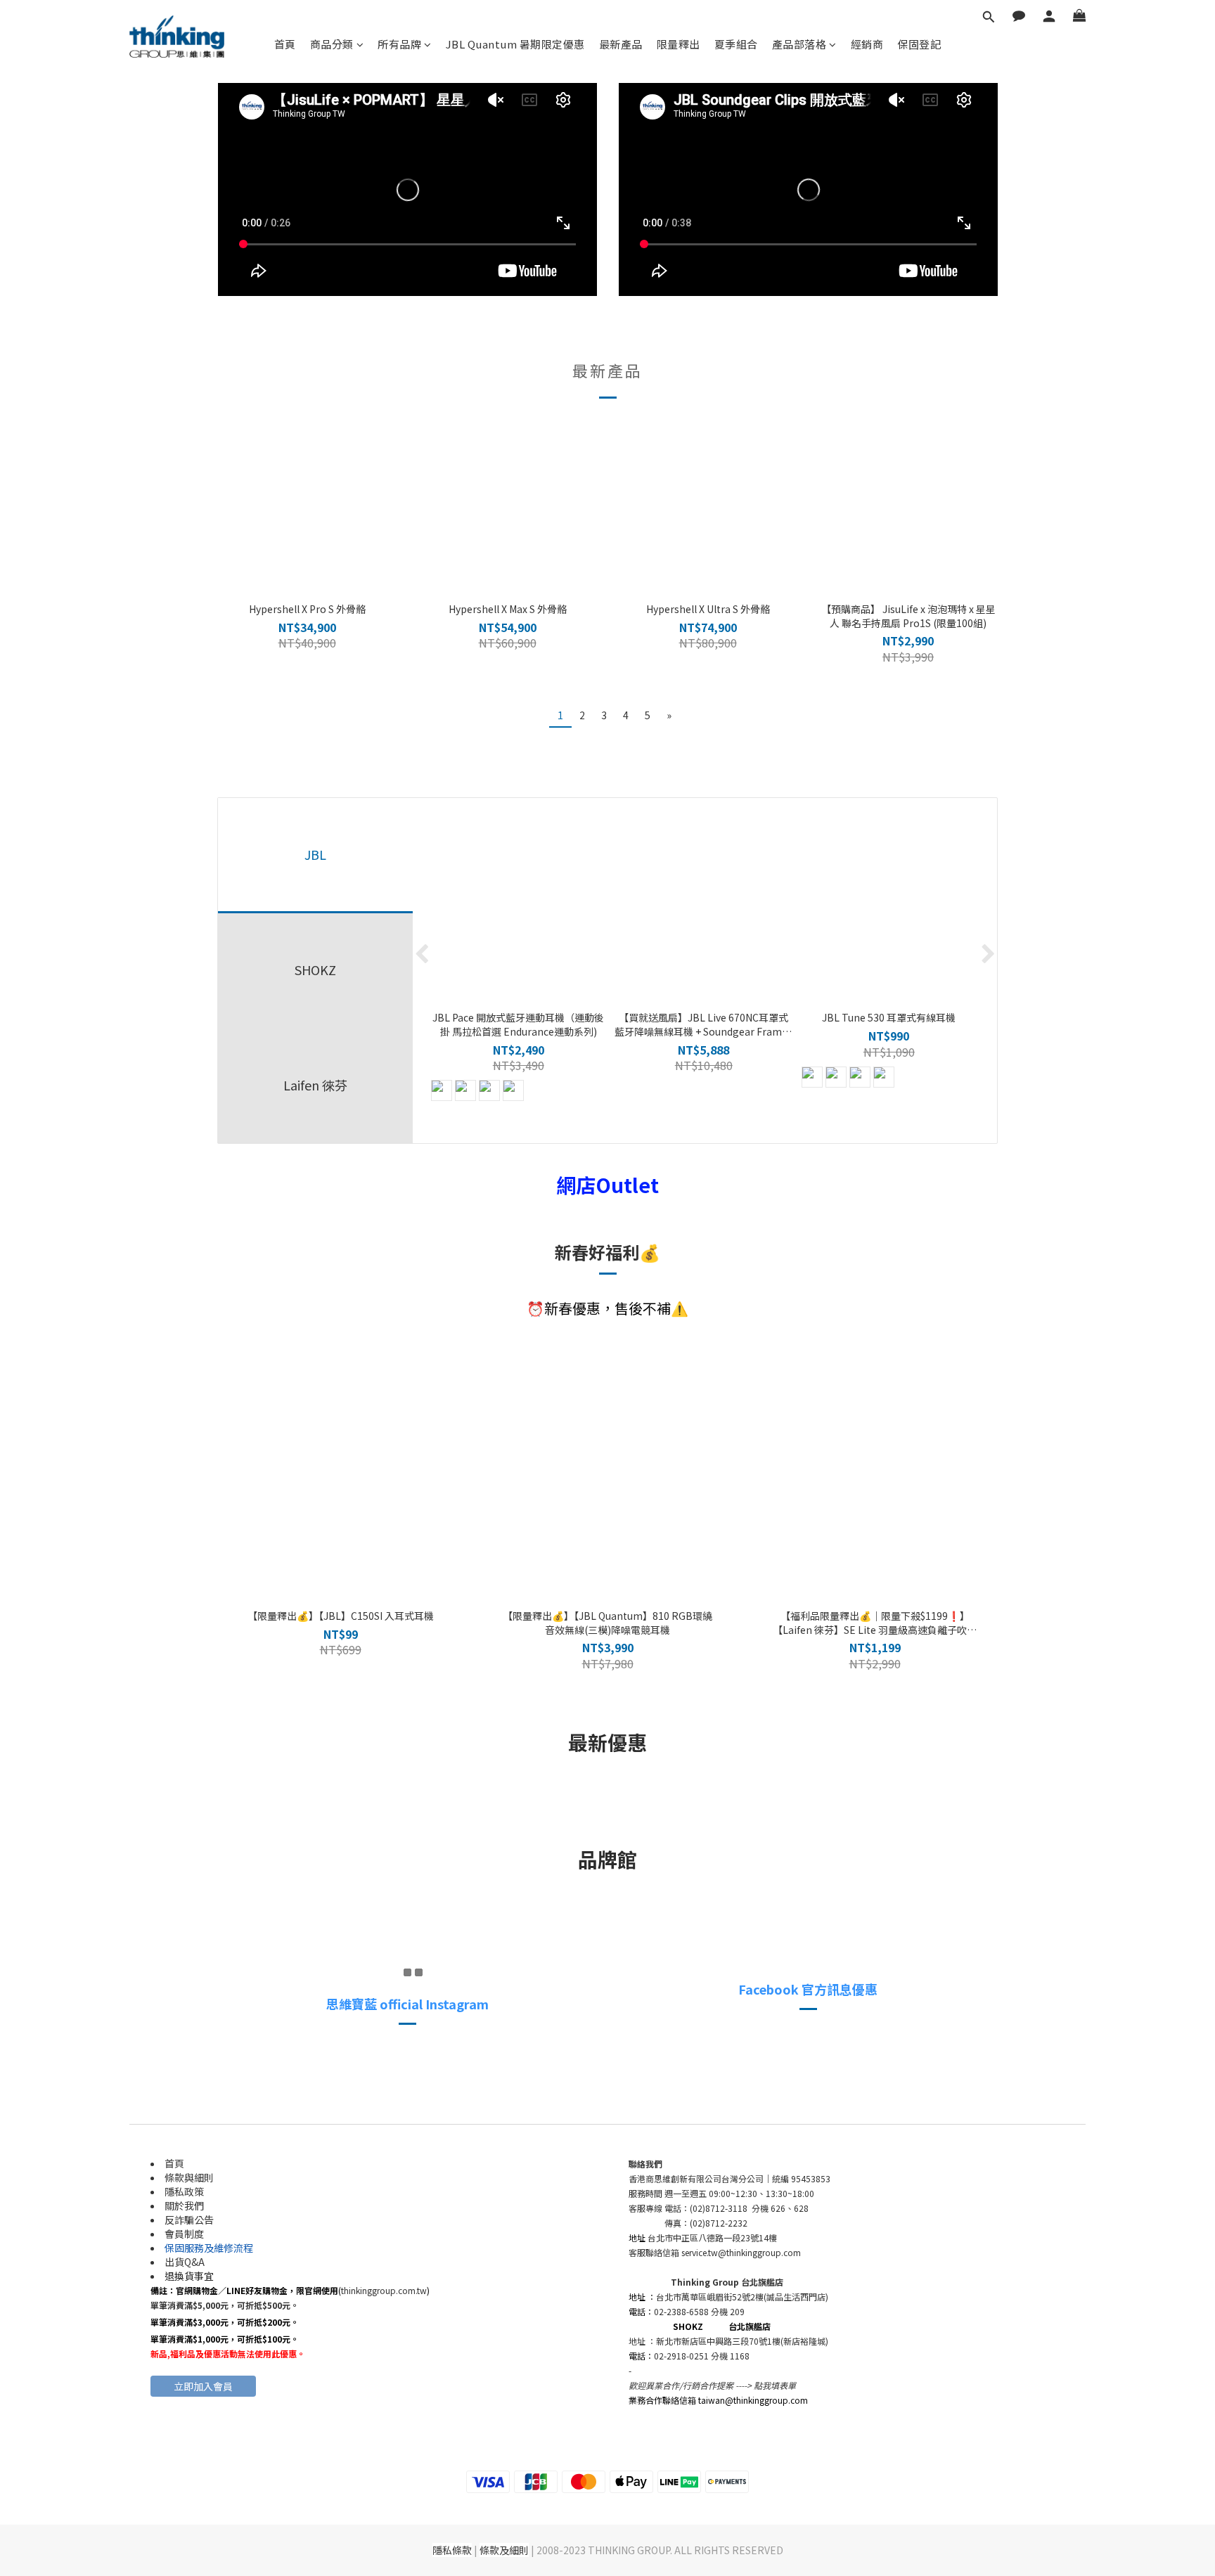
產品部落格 (799, 44)
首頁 (285, 44)
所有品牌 (399, 44)
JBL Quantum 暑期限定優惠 (515, 44)
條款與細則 (189, 2177)
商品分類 (332, 44)
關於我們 (184, 2205)
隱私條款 (452, 2550)
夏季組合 (736, 44)
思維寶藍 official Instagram (407, 2004)
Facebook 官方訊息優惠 (808, 1989)
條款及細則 (504, 2550)
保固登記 (919, 44)
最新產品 (621, 44)
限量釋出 (679, 44)
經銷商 (867, 44)
